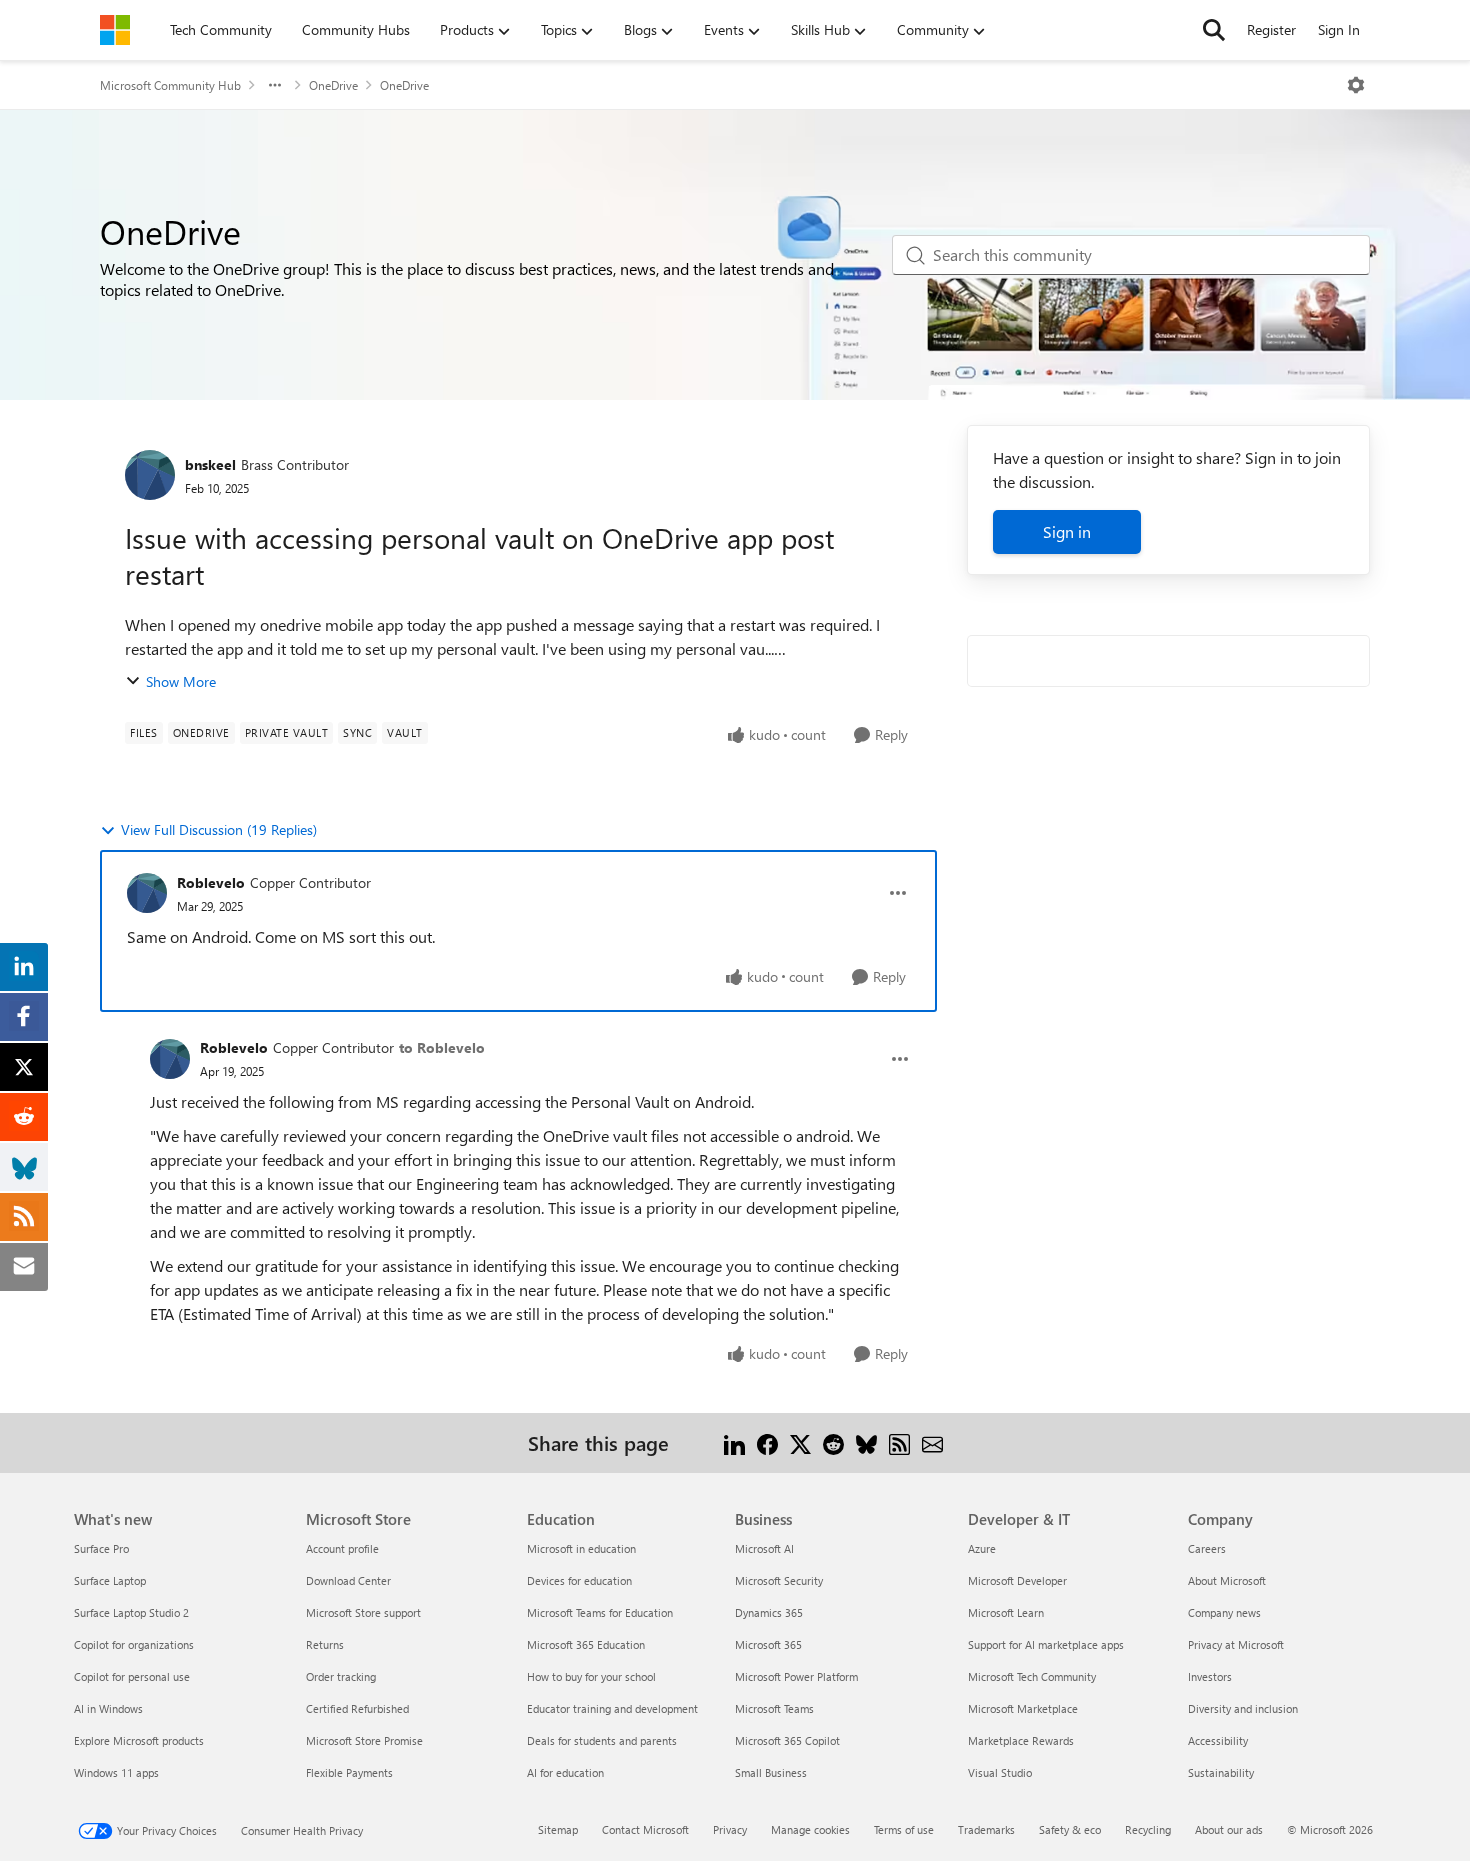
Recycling (1148, 1829)
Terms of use (904, 1829)
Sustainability (1221, 1772)
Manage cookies (810, 1829)
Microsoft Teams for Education (600, 1612)
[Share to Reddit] (833, 1442)
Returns (325, 1644)
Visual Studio (1000, 1772)
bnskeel (210, 464)
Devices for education (579, 1580)
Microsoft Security (779, 1580)
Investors (1210, 1676)
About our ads (1229, 1829)
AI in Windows (108, 1708)
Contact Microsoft (645, 1829)
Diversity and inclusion (1243, 1708)
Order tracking (341, 1676)
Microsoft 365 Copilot (787, 1740)
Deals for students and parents (602, 1740)
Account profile (342, 1548)
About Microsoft (1227, 1580)
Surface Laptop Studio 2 (131, 1612)
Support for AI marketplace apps (1046, 1644)
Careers (1207, 1548)
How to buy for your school (591, 1676)
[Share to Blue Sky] (866, 1442)
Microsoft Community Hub (170, 85)
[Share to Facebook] (767, 1442)
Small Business (771, 1772)
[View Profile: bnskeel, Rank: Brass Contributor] (150, 475)
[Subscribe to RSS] (899, 1442)
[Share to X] (800, 1442)
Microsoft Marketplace (1023, 1708)
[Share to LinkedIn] (734, 1442)
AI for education (565, 1772)
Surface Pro (101, 1548)
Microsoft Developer (1017, 1580)
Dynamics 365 (769, 1612)
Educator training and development (612, 1708)
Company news (1224, 1612)
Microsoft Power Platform (796, 1676)
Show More (181, 681)
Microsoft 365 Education (586, 1644)
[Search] (1214, 30)
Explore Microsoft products (139, 1740)
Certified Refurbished (357, 1708)
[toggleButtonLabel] (1356, 85)
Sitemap (558, 1829)
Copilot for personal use (132, 1676)
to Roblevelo (442, 1047)
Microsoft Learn (1006, 1612)
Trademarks (986, 1829)
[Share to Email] (932, 1442)
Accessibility (1218, 1740)
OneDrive (333, 85)
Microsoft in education (581, 1548)
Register (1271, 29)
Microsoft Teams (774, 1708)
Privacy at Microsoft (1236, 1644)
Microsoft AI (764, 1548)
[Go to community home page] (115, 30)
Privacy (730, 1829)
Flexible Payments (349, 1772)
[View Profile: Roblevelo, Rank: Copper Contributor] (147, 893)
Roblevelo (211, 882)
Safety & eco (1070, 1829)
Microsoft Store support (363, 1612)
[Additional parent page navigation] (275, 85)
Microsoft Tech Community (1032, 1676)
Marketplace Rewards (1021, 1740)
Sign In (1339, 29)
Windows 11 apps (116, 1772)
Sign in (1067, 531)
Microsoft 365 (768, 1644)
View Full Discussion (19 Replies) (219, 829)
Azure (982, 1548)
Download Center (348, 1580)
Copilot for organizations (134, 1644)
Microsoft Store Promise (364, 1740)
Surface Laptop (110, 1580)
